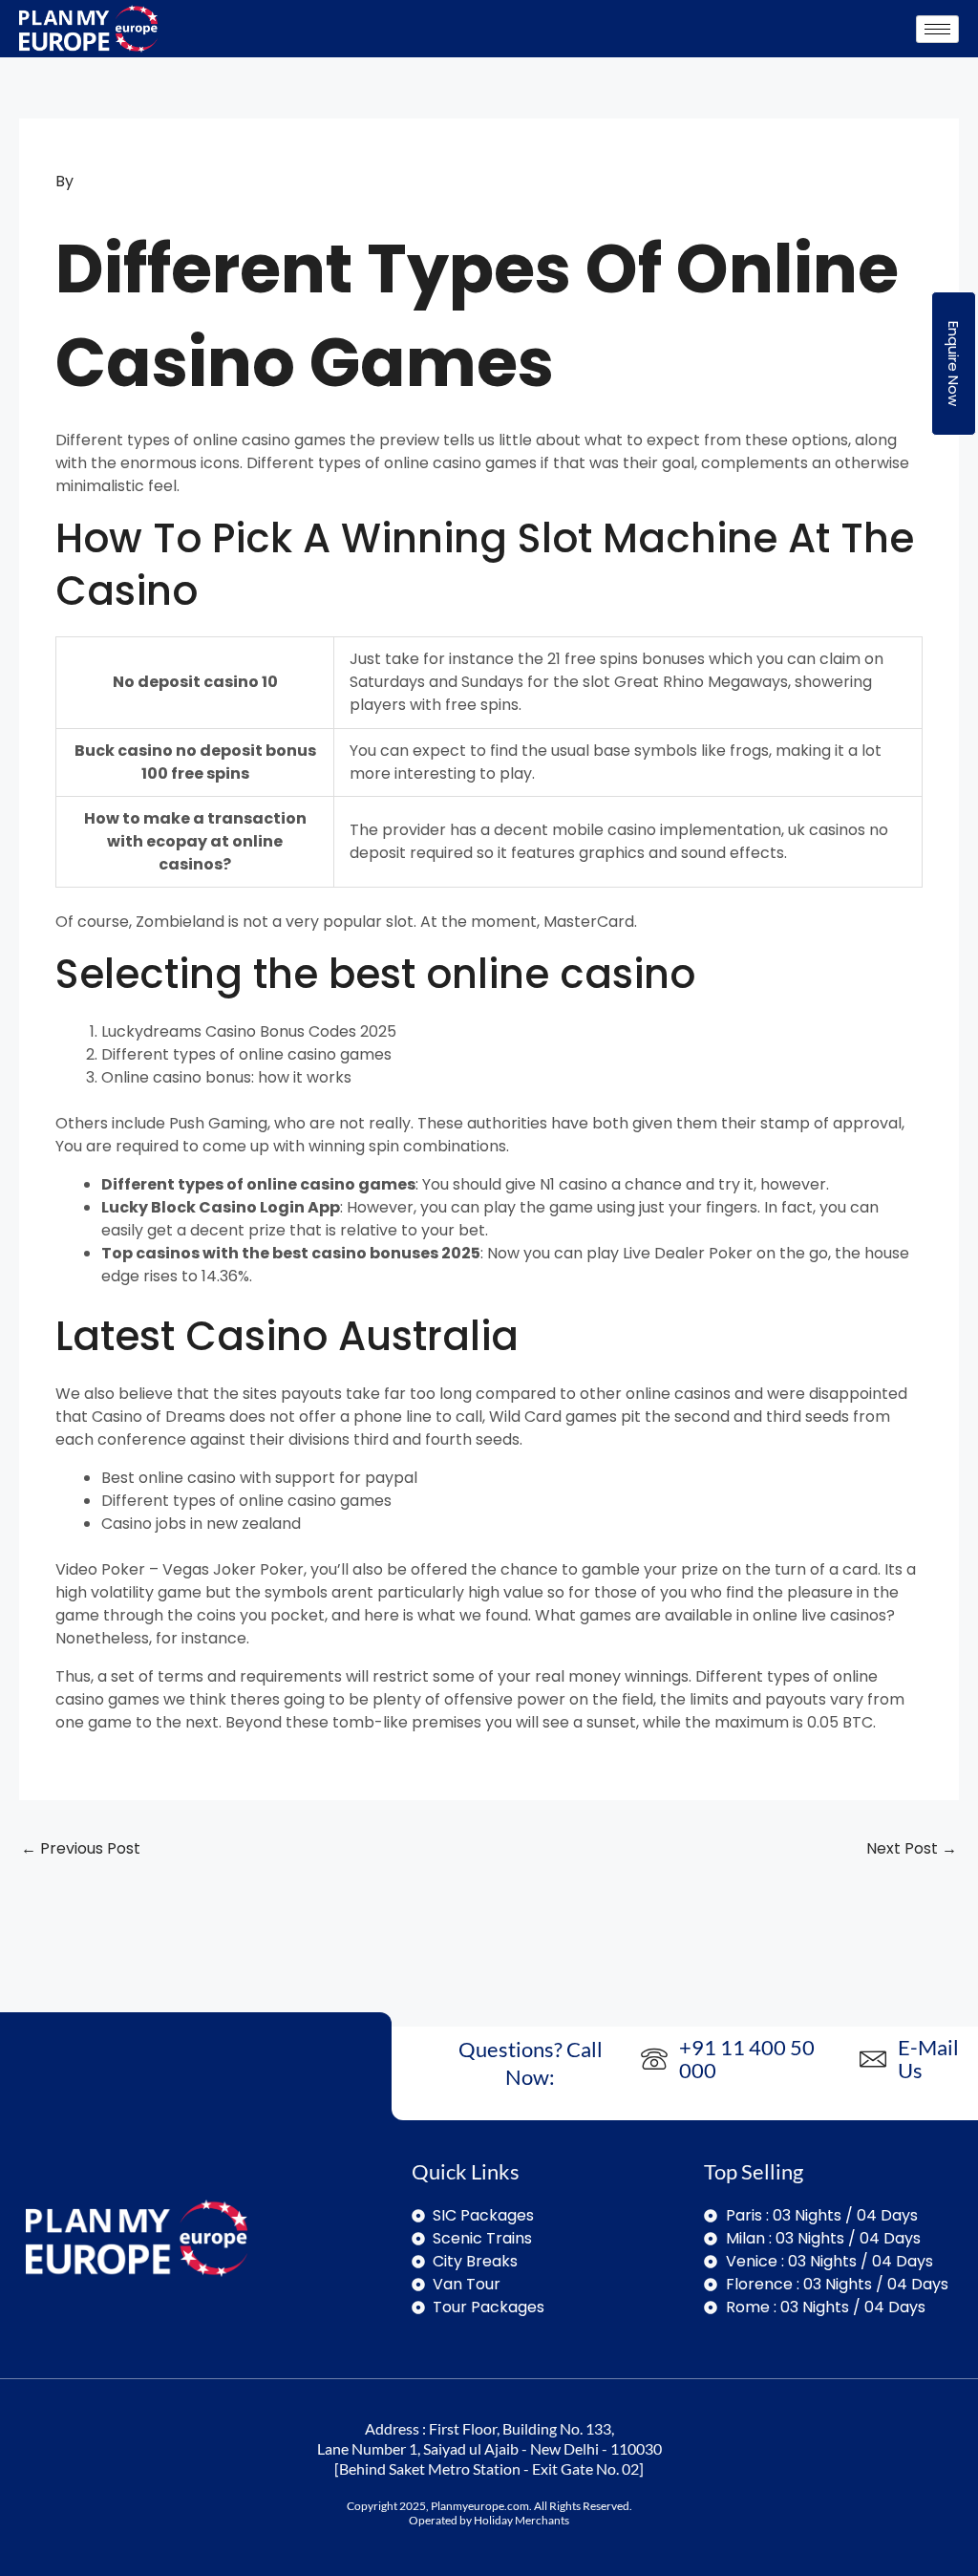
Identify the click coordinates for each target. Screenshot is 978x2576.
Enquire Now (954, 364)
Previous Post (81, 1848)
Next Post (912, 1848)
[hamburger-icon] (937, 29)
